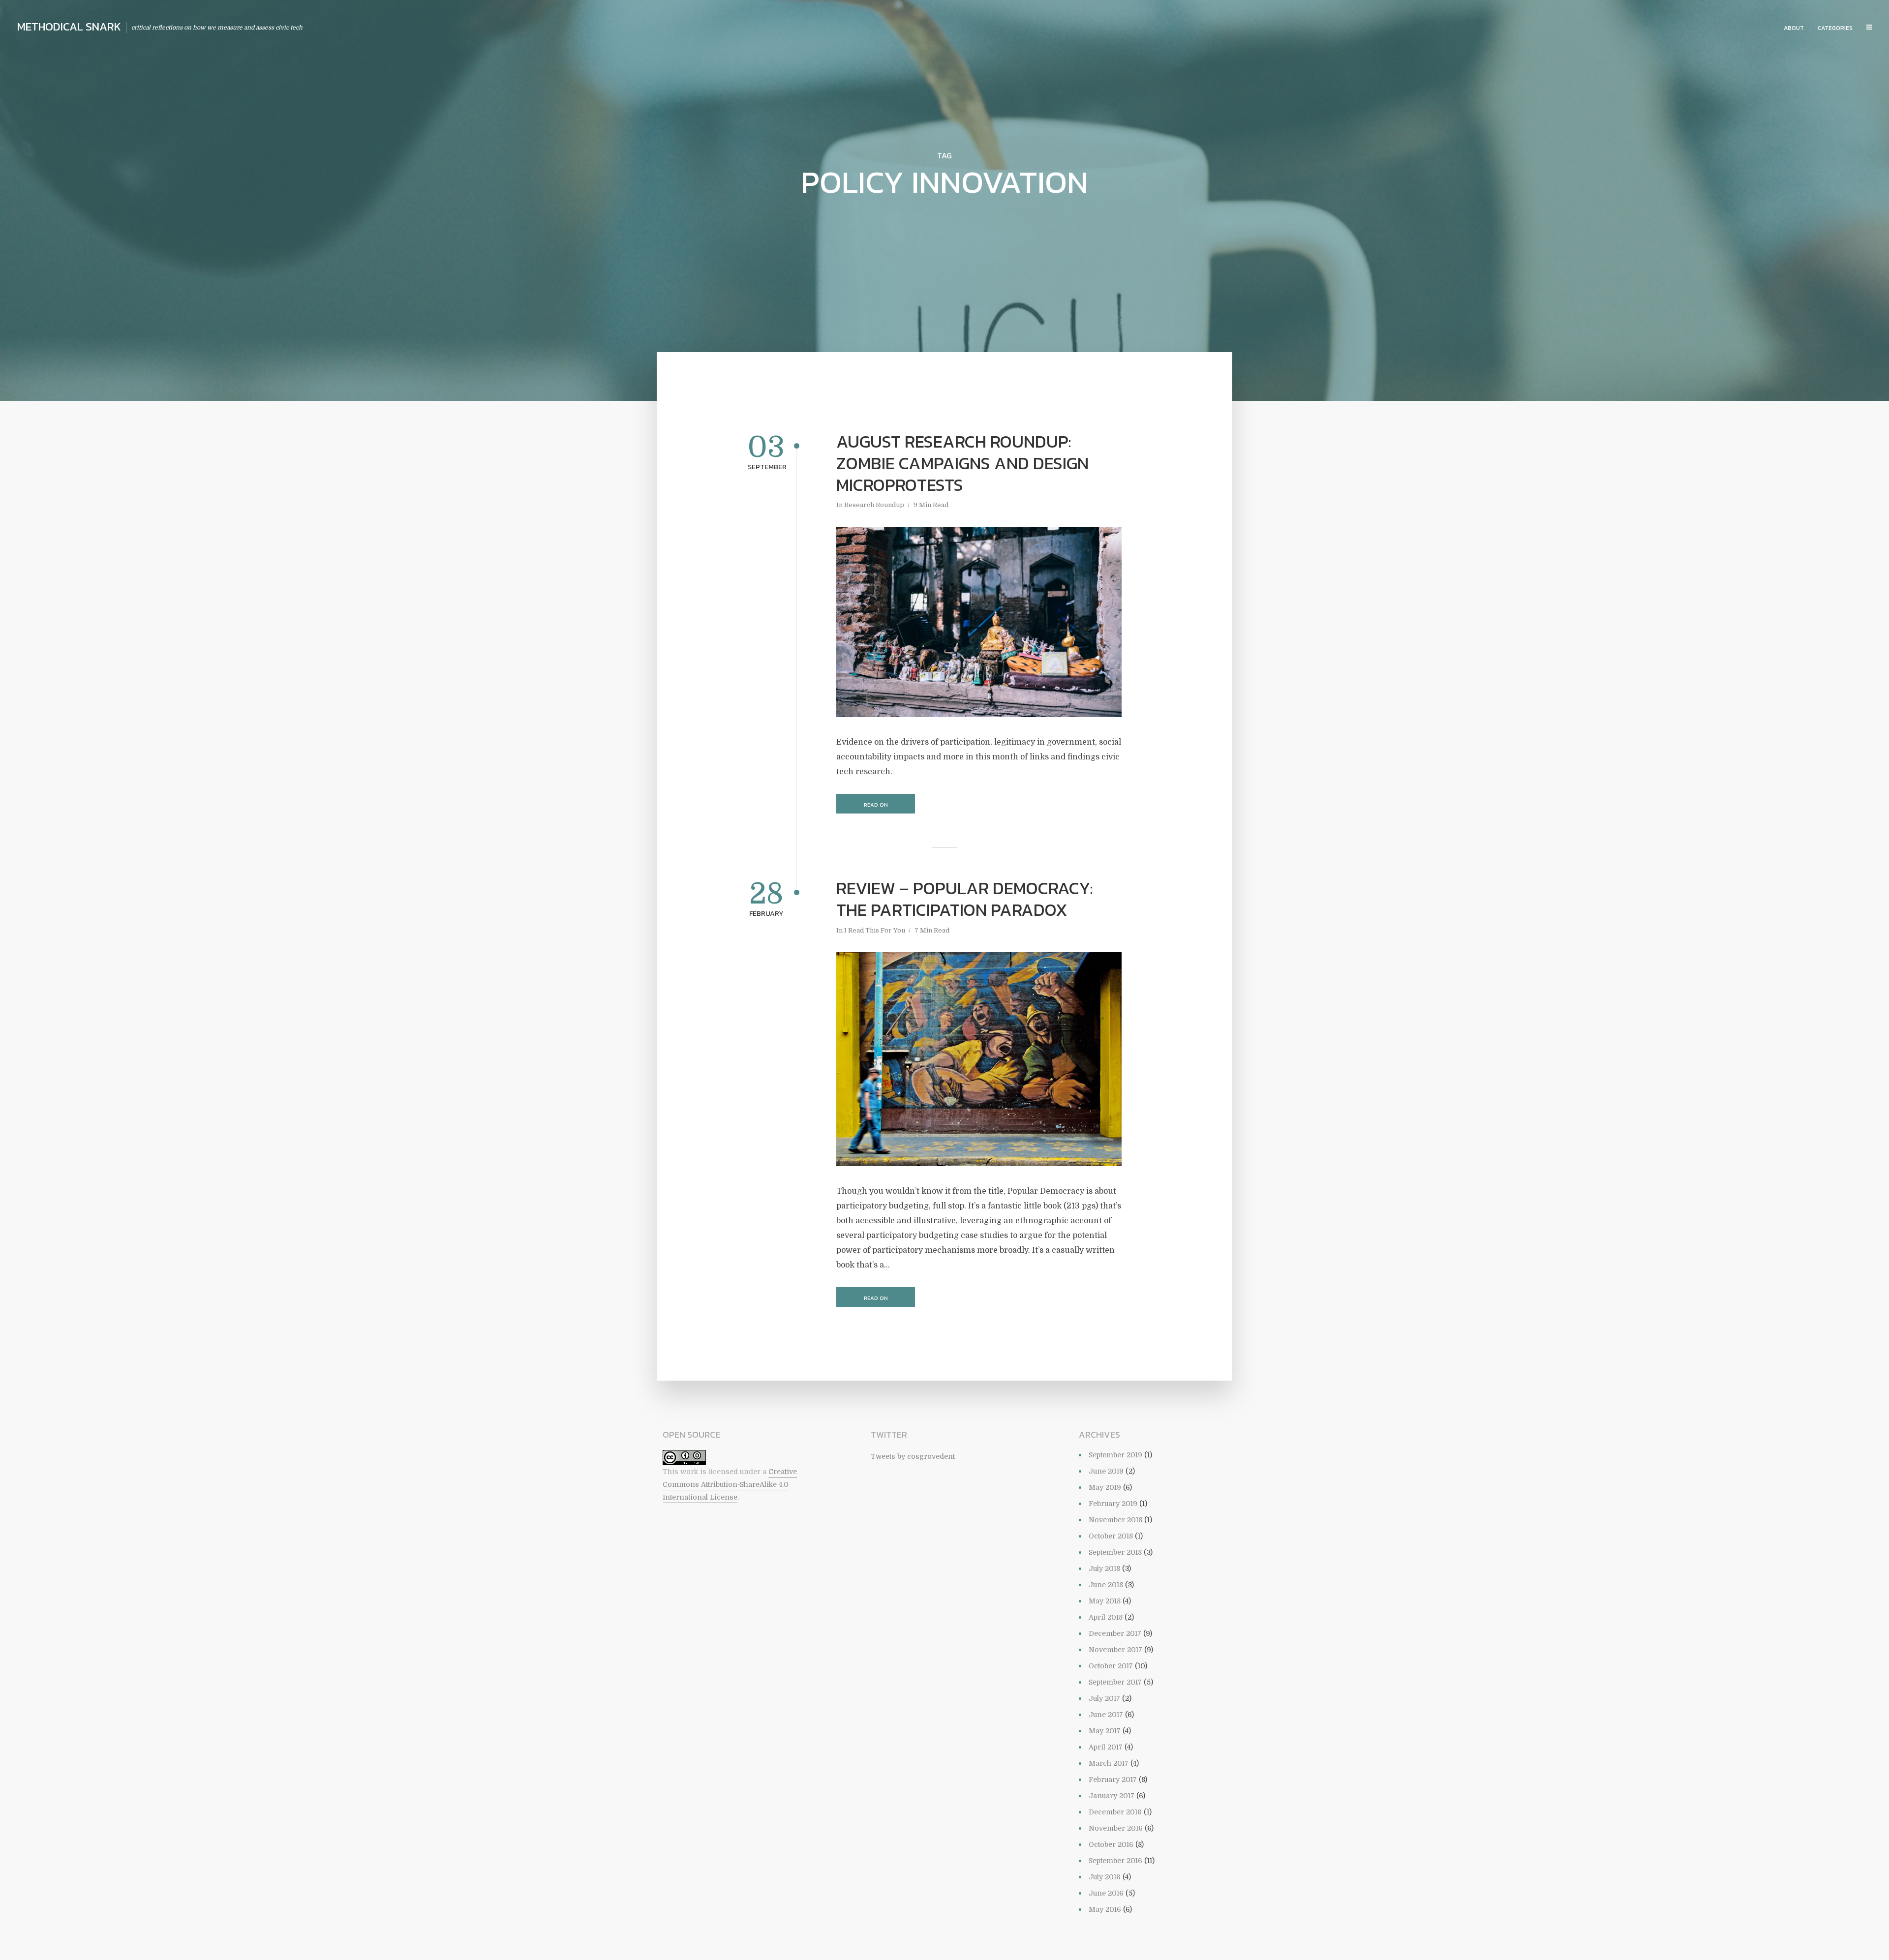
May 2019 (1105, 1487)
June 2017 (1106, 1715)
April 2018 (1106, 1617)
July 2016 (1105, 1877)
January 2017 (1112, 1796)
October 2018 (1111, 1536)
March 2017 (1109, 1763)
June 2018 (1106, 1585)
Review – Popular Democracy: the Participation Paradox (965, 899)
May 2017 (1105, 1731)
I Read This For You (875, 930)
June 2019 (1106, 1471)
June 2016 (1106, 1893)
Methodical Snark (69, 27)
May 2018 (1105, 1601)
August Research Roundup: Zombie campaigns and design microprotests (962, 463)
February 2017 (1113, 1779)
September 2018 (1115, 1552)
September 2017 (1115, 1682)
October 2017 (1111, 1666)
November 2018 (1115, 1520)
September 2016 (1115, 1861)
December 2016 (1115, 1812)
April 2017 (1106, 1747)
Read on (876, 805)
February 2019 (1113, 1504)
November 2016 (1116, 1828)
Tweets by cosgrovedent (913, 1456)
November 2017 (1115, 1650)
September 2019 (1115, 1455)
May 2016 (1105, 1909)
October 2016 (1111, 1844)
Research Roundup (874, 505)
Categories (1835, 28)
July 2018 (1104, 1568)
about (1794, 28)
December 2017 (1115, 1633)
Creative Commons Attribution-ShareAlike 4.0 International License (730, 1485)
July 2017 (1104, 1698)
